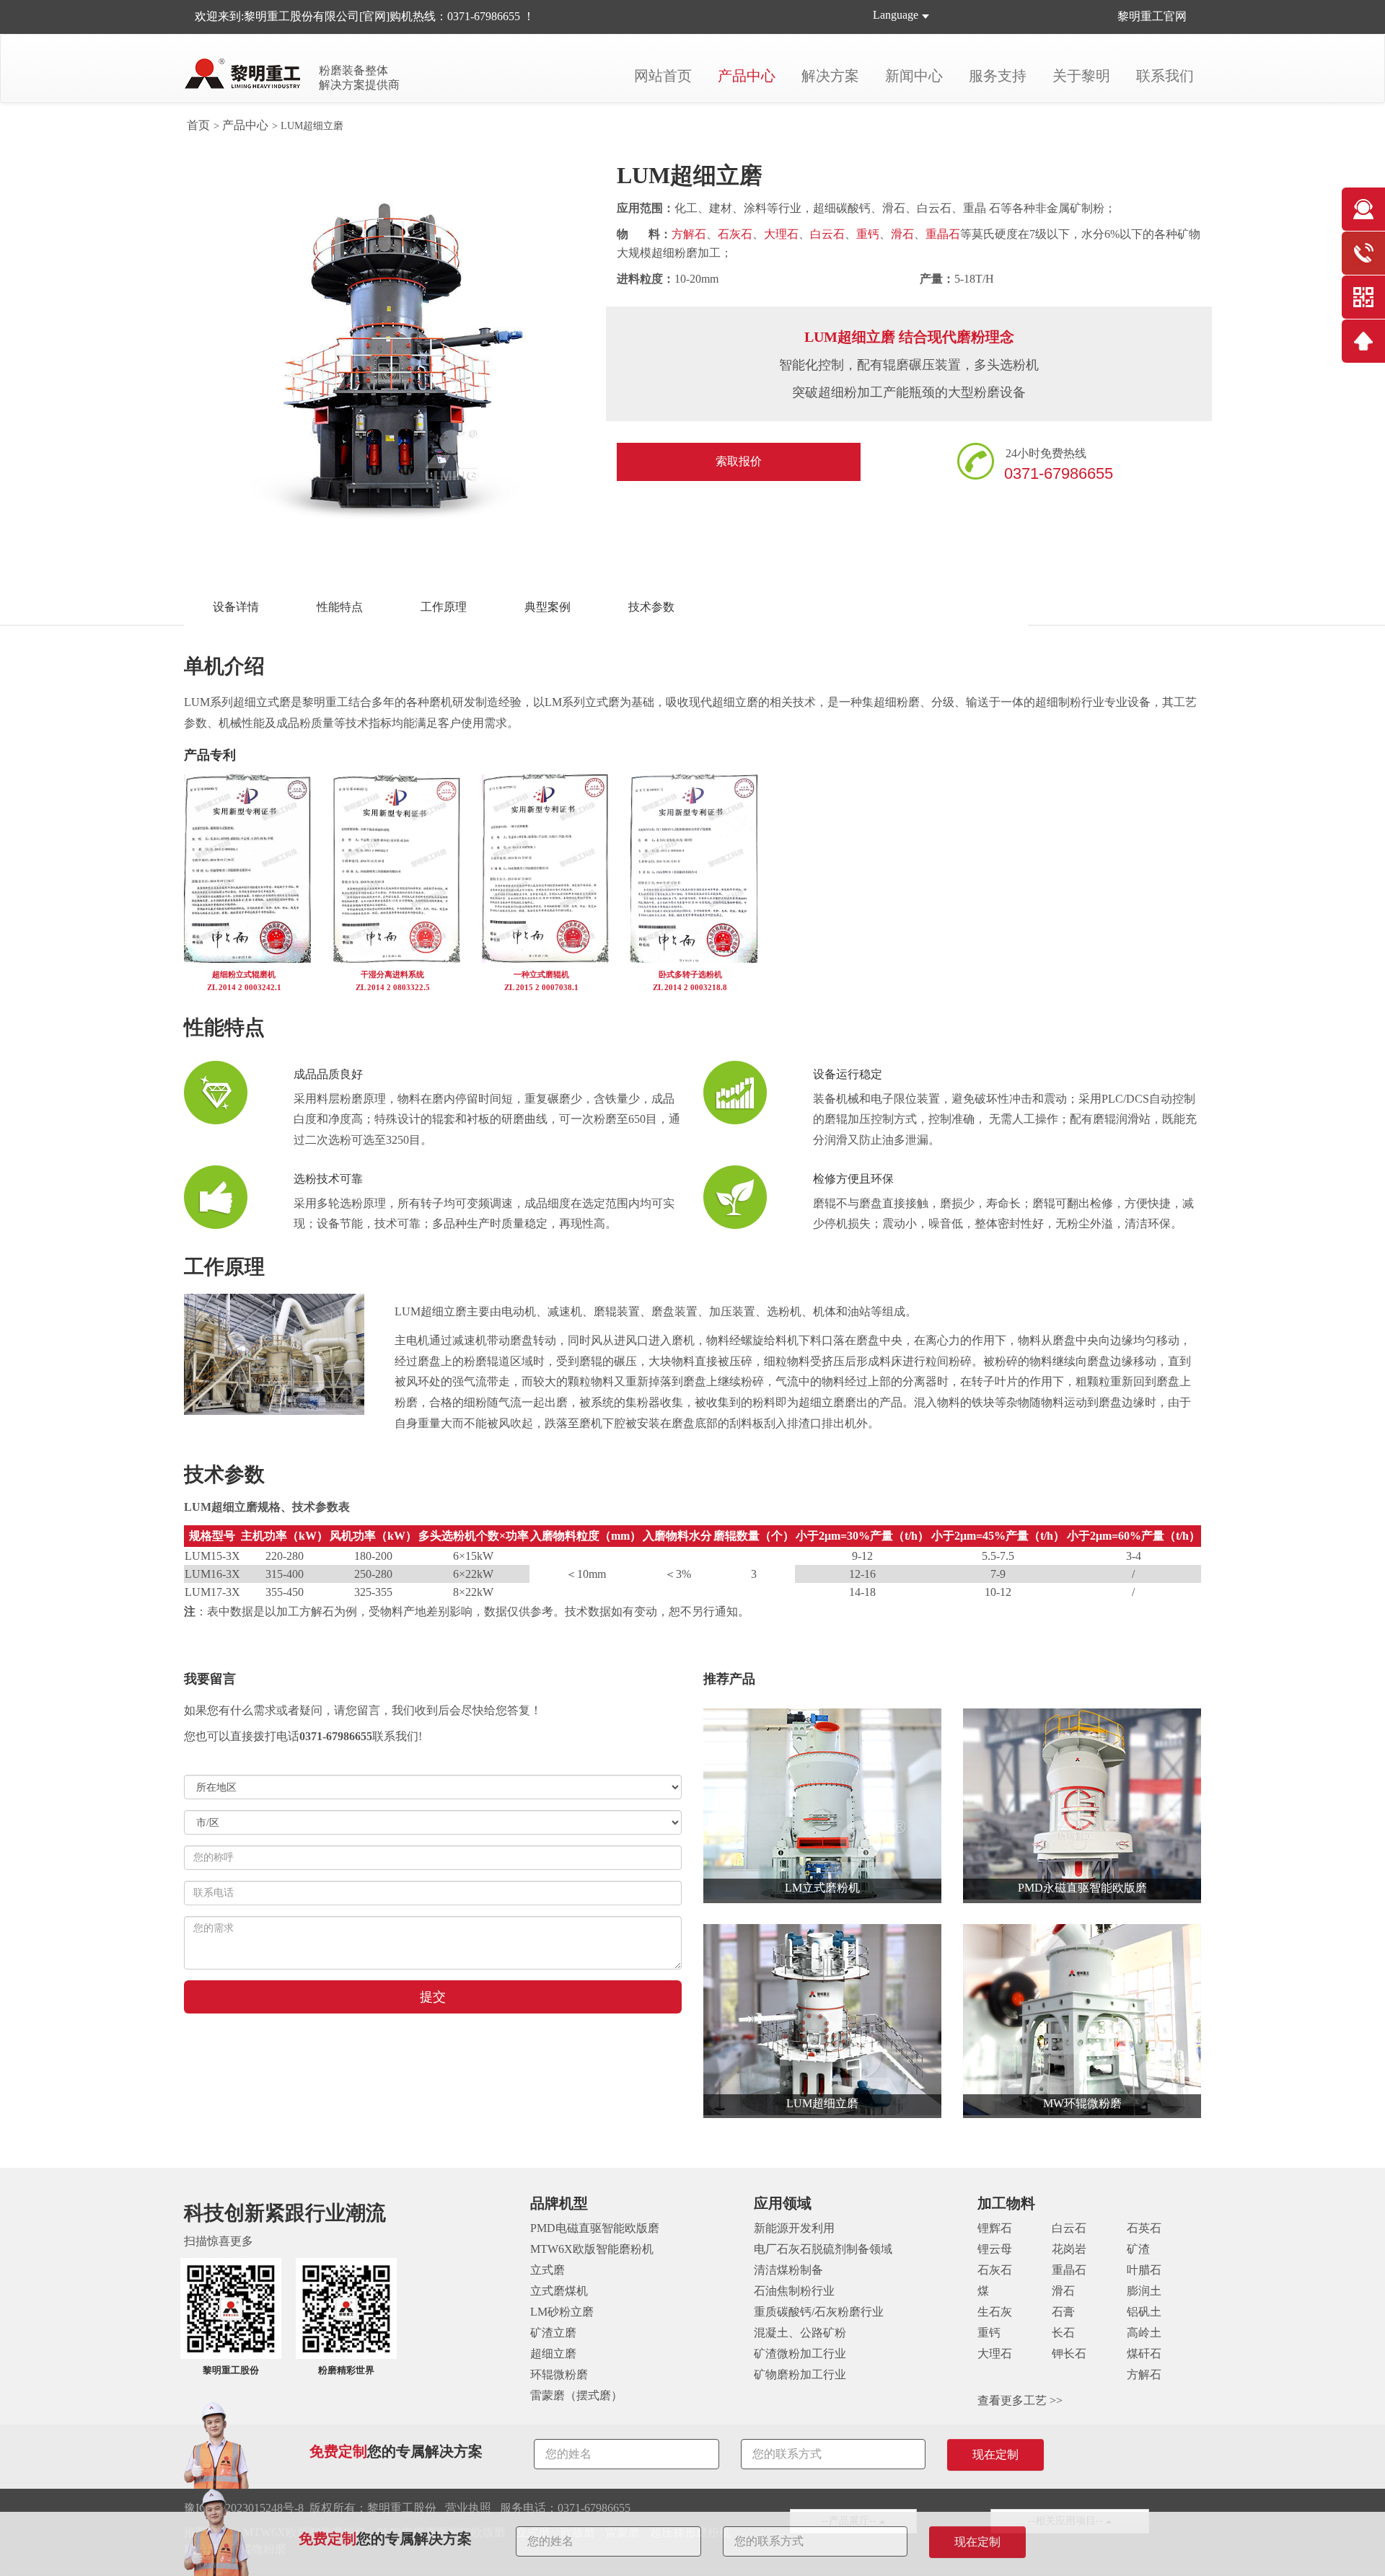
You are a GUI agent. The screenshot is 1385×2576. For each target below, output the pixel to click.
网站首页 (663, 76)
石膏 (1063, 2312)
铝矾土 (1144, 2312)
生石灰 (995, 2312)
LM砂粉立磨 (562, 2312)
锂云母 (995, 2249)
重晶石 (943, 234)
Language (896, 15)
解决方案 (830, 76)
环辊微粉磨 (559, 2374)
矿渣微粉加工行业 (800, 2354)
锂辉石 (995, 2228)
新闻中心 (914, 76)
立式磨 (548, 2270)
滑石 (902, 234)
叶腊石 (1144, 2270)
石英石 (1144, 2228)
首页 (198, 125)
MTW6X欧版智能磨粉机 (592, 2249)
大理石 (781, 234)
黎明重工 (1140, 16)
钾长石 (1069, 2354)
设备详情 (236, 607)
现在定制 (977, 2542)
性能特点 (340, 607)
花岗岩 (1069, 2249)
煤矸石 (1144, 2354)
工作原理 (444, 607)
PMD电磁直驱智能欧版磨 (595, 2228)
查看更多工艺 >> (1020, 2400)
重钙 (868, 234)
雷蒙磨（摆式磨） (576, 2395)
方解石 (689, 234)
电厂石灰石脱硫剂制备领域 (823, 2249)
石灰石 (735, 234)
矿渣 (1138, 2249)
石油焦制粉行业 (794, 2291)
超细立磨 (553, 2354)
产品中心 (747, 76)
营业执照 (468, 2508)
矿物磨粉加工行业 (800, 2374)
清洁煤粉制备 (788, 2270)
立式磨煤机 (559, 2291)
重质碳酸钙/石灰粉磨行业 (819, 2312)
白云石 (827, 234)
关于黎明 (1081, 76)
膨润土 (1144, 2291)
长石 (1063, 2333)
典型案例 (548, 607)
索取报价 (739, 461)
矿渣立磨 (553, 2333)
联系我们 (1165, 76)
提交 (433, 1997)
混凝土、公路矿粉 (800, 2333)
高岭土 (1144, 2333)
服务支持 (998, 76)
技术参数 (651, 607)
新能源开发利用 (794, 2228)
